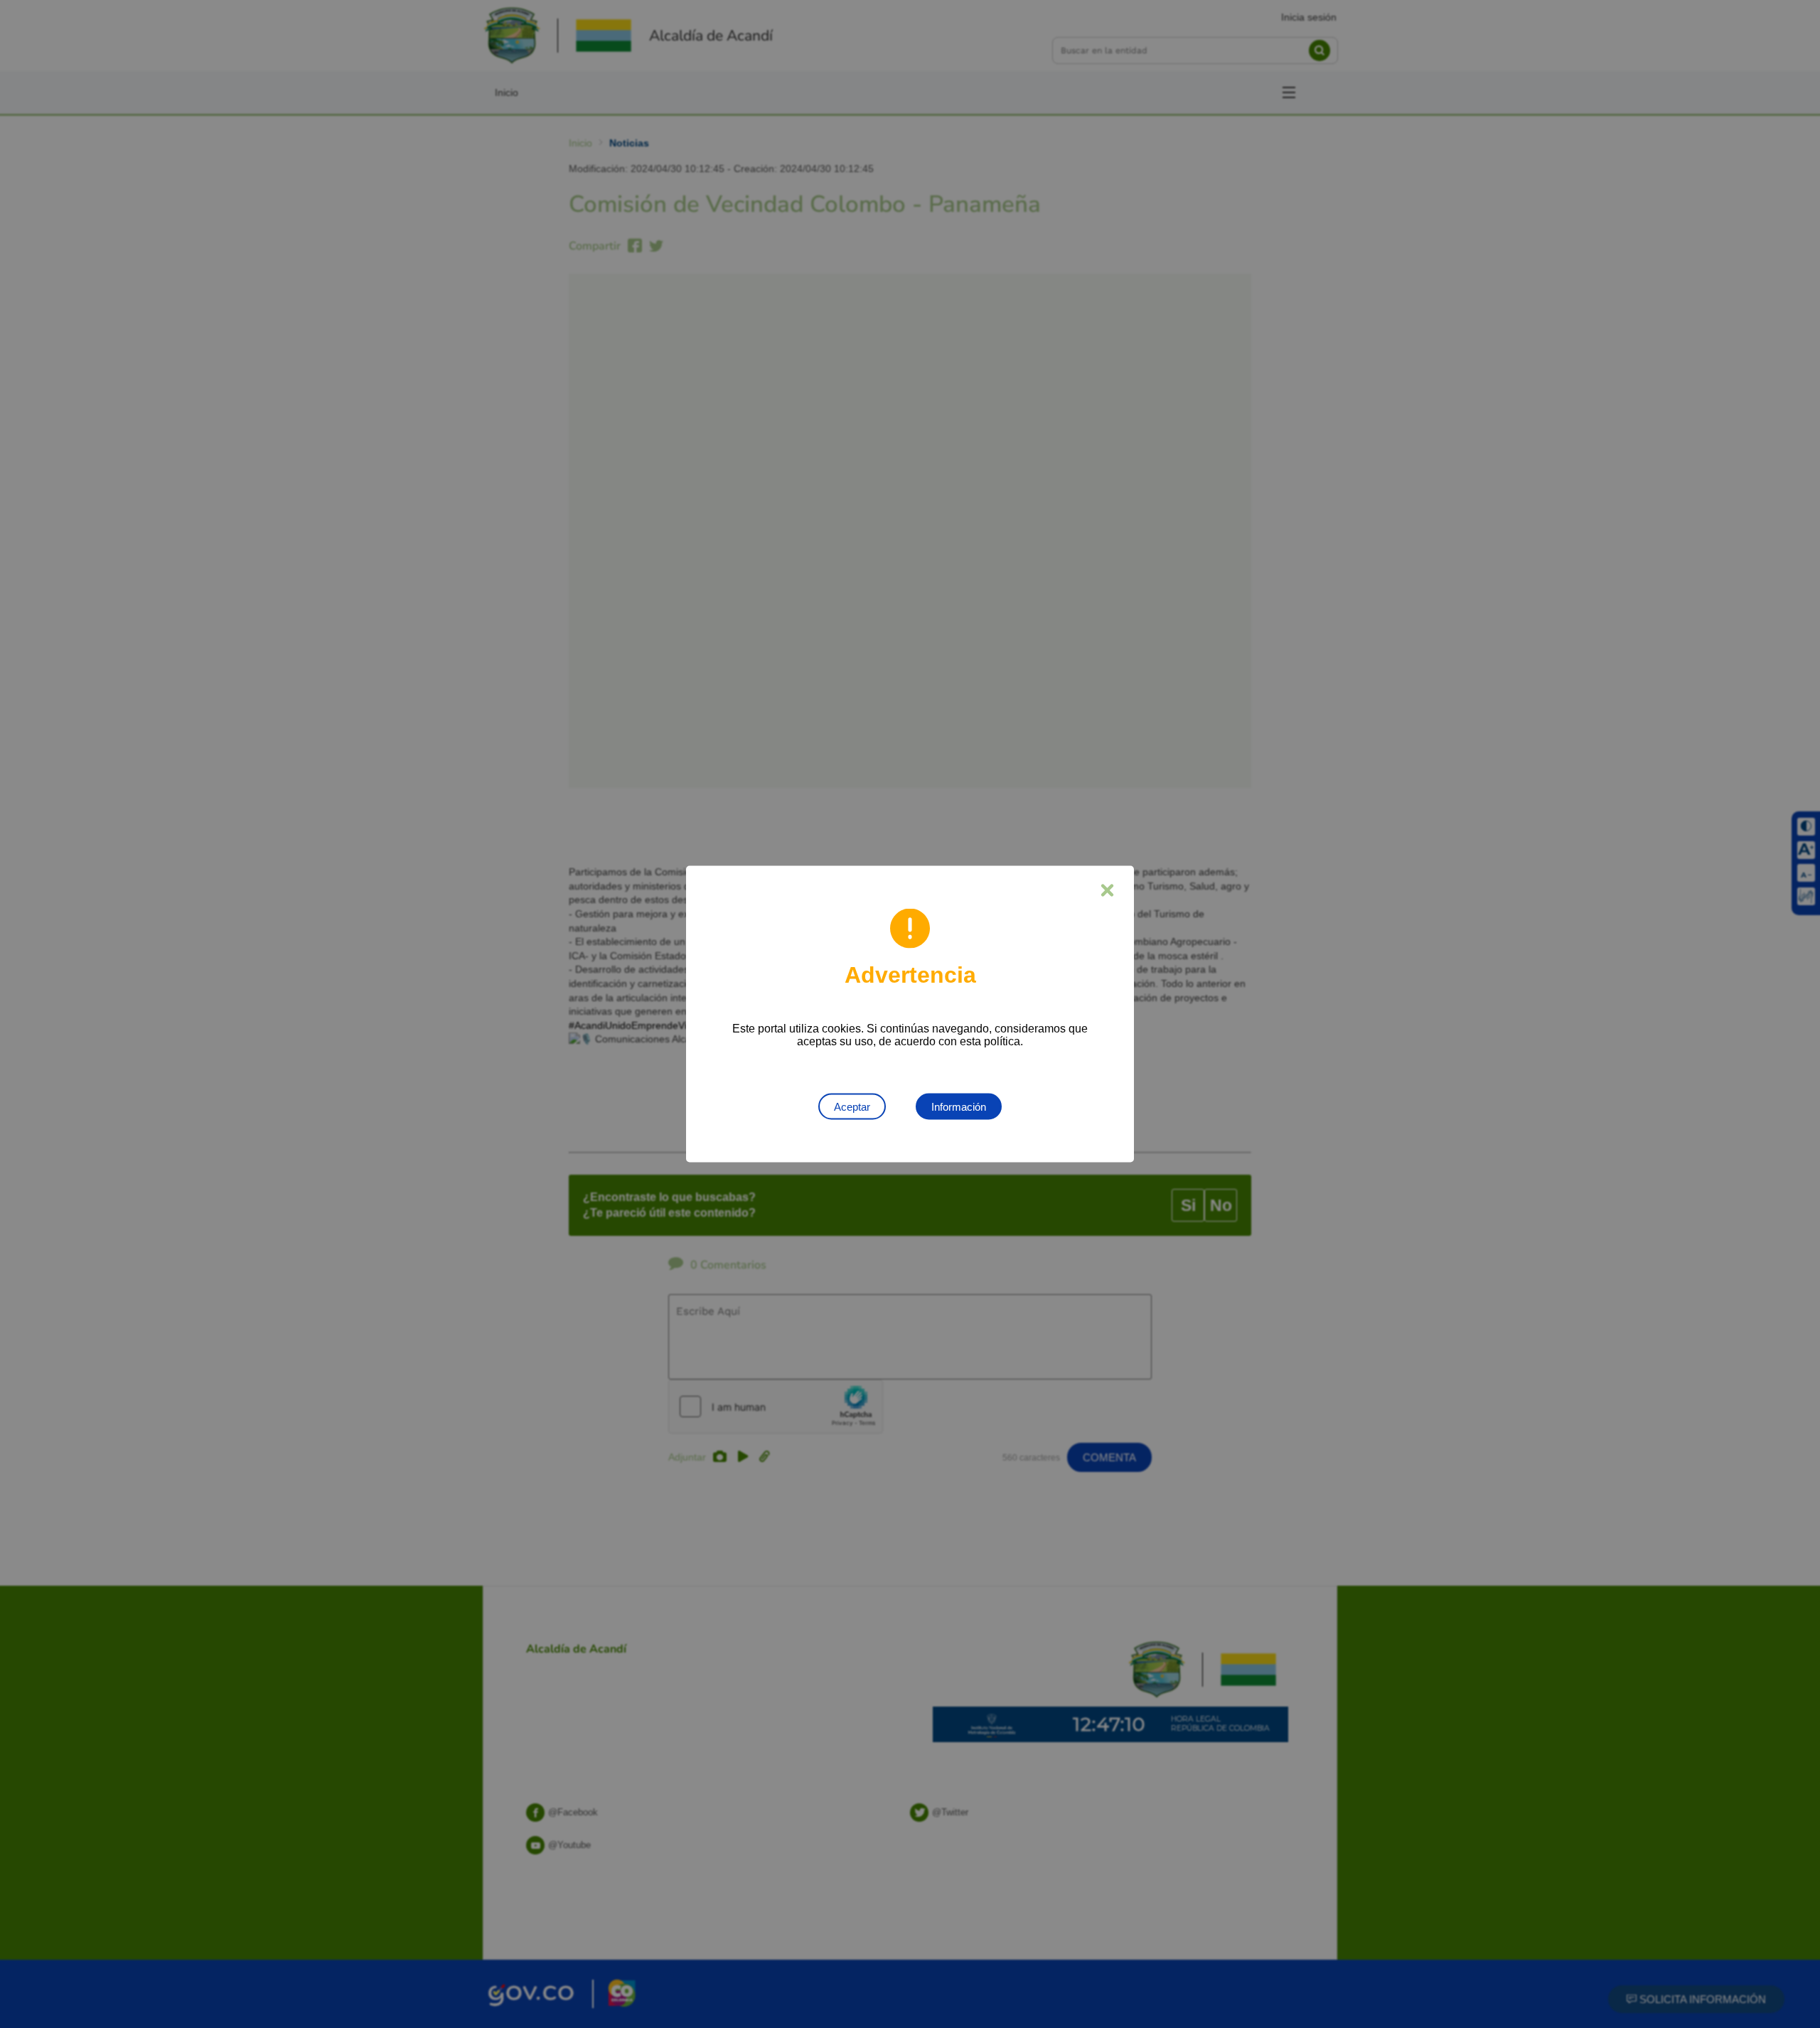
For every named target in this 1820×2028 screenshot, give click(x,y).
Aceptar (852, 1107)
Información (959, 1107)
